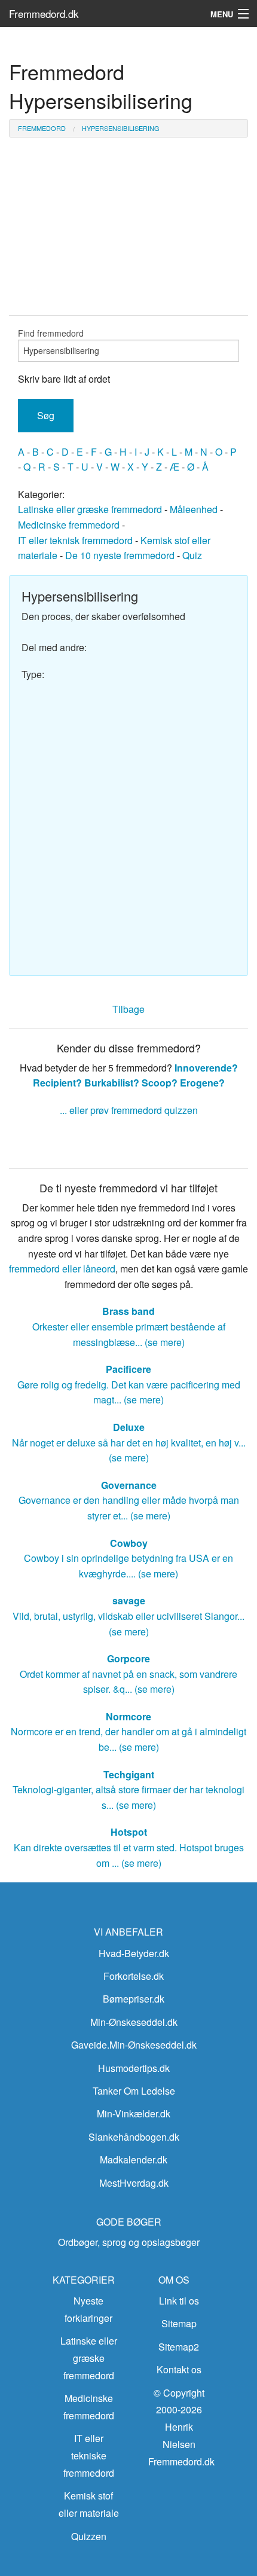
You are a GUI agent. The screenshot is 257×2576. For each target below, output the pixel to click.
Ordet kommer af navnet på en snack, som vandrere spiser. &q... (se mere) (128, 1674)
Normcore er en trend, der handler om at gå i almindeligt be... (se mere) (128, 1732)
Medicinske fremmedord (69, 525)
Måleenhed (194, 509)
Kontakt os (179, 2369)
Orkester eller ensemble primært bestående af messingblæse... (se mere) (129, 1326)
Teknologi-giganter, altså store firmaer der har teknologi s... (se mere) (128, 1790)
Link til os (179, 2301)
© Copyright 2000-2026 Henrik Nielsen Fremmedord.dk (181, 2427)
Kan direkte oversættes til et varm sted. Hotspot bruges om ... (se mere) (129, 1847)
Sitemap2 (179, 2347)
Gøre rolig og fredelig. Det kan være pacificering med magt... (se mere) (129, 1384)
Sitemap (179, 2323)
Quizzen (89, 2536)
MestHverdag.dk (134, 2183)
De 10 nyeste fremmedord (120, 555)
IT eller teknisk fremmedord (75, 540)
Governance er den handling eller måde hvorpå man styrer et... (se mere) (129, 1500)
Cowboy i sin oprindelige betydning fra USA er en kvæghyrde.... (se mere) (128, 1558)
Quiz (192, 555)
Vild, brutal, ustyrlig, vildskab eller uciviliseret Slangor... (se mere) (128, 1616)
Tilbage (128, 1009)
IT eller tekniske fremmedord (89, 2456)
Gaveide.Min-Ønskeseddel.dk (134, 2045)
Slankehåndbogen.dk (134, 2137)
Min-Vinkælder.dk (134, 2113)
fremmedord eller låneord (62, 1269)
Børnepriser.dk (134, 1999)
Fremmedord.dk (44, 13)
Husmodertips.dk (134, 2068)
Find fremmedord (51, 333)
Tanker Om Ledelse (134, 2091)
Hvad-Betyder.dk (134, 1953)
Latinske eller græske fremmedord (90, 509)
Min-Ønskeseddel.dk (134, 2022)
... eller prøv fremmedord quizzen (129, 1110)
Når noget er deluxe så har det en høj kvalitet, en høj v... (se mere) (129, 1442)
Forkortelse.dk (134, 1976)
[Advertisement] (128, 823)
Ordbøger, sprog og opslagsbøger (129, 2242)
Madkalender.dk (134, 2160)
